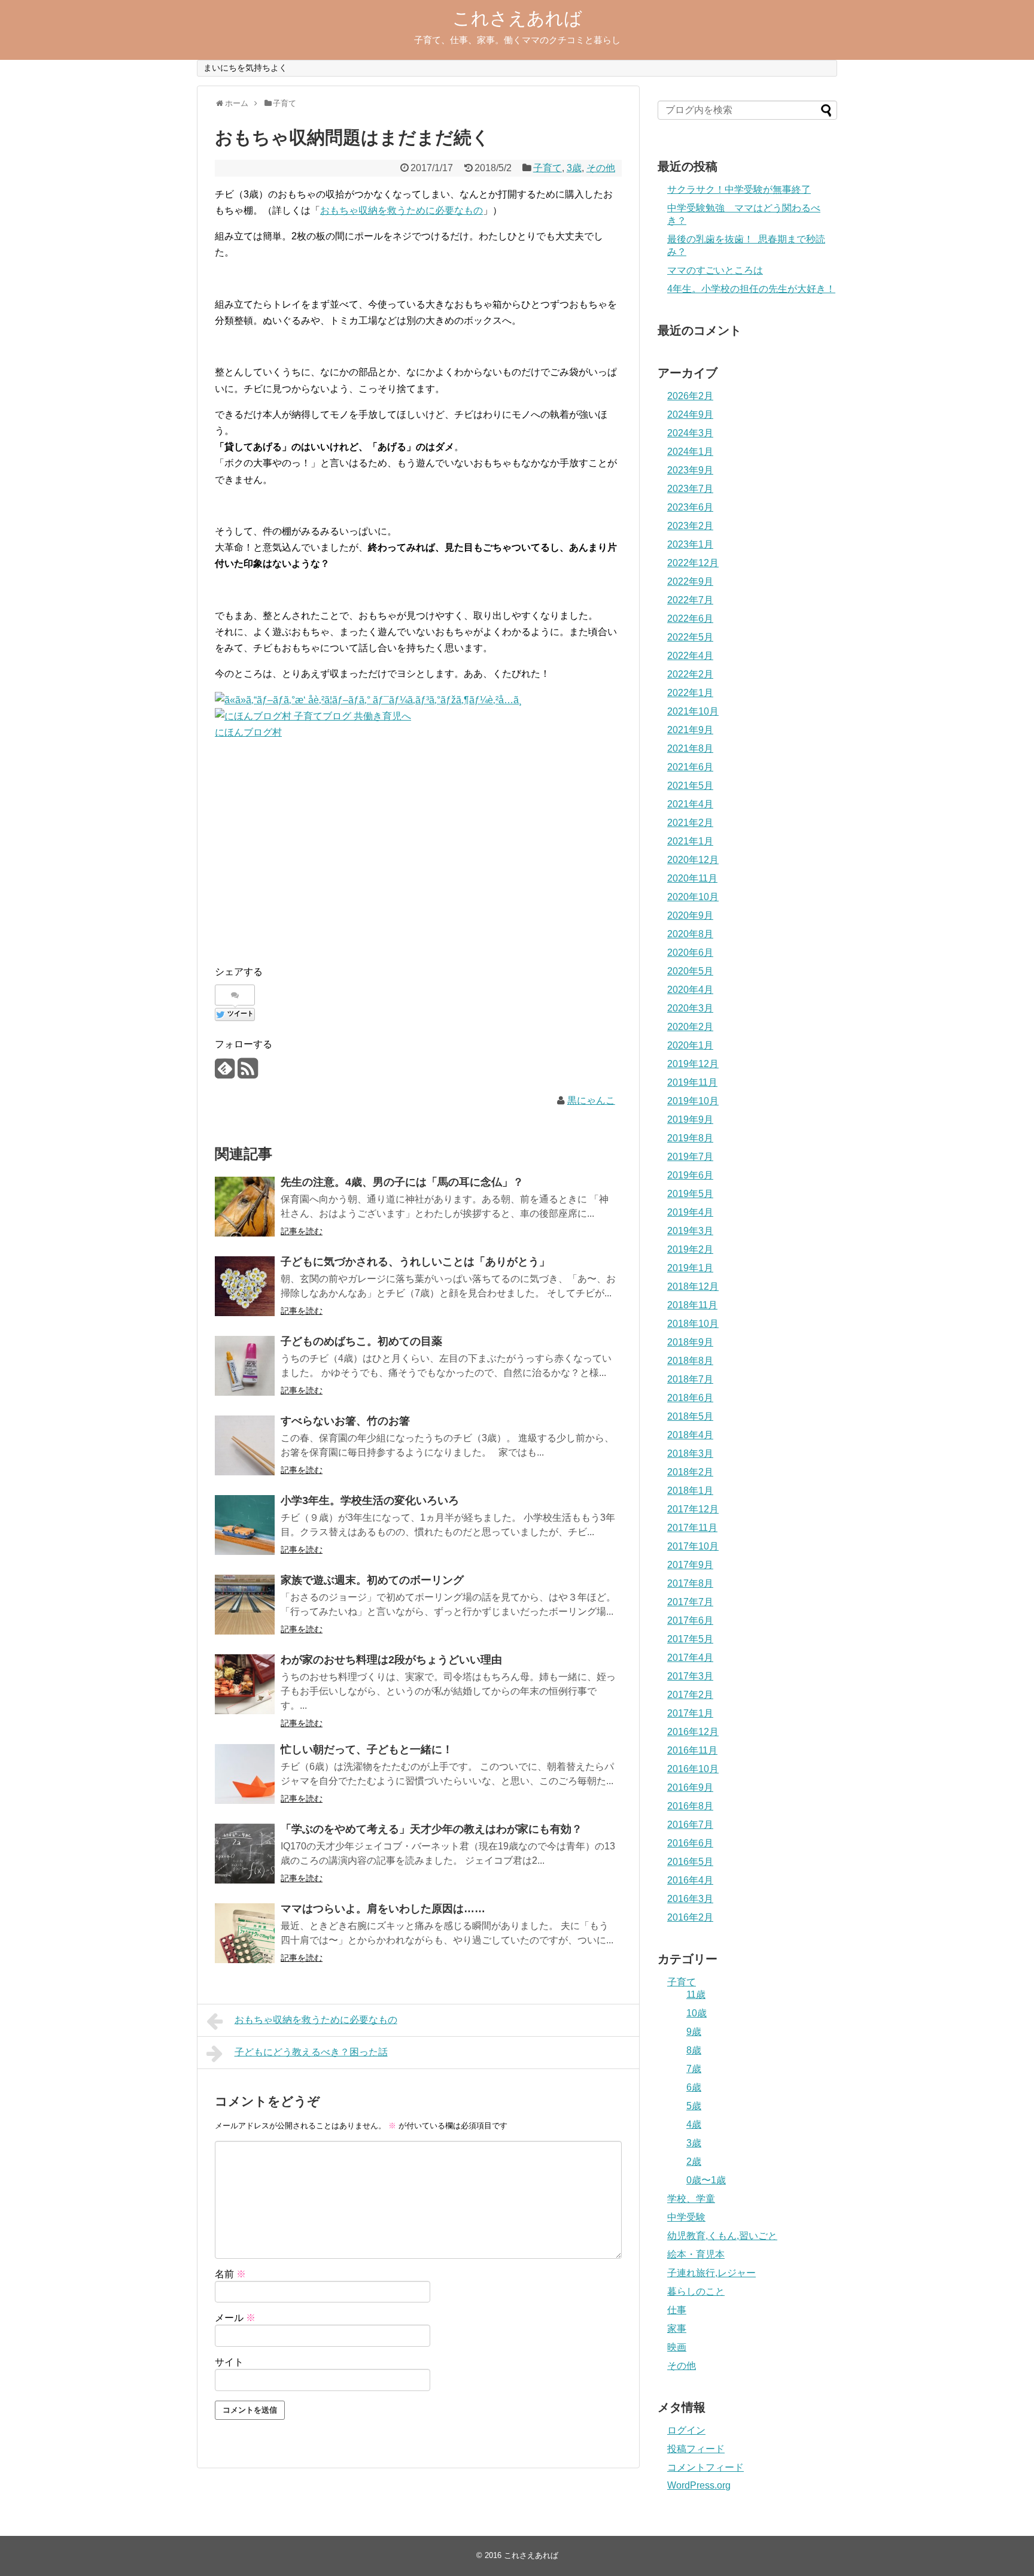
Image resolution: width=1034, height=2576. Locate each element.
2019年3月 (690, 1231)
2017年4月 (690, 1658)
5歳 (694, 2106)
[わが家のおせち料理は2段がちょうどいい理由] (245, 1684)
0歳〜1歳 (706, 2180)
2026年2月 (690, 396)
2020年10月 (693, 897)
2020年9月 (690, 915)
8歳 (694, 2050)
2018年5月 (690, 1416)
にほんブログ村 (248, 732)
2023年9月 (690, 470)
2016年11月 (692, 1750)
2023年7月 (690, 489)
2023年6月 (690, 507)
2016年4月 (690, 1880)
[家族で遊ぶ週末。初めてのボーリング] (245, 1605)
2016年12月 (693, 1732)
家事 (677, 2329)
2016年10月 (693, 1769)
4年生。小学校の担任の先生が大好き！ (751, 289)
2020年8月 (690, 934)
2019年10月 (693, 1101)
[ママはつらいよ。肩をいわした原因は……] (245, 1933)
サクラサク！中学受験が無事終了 (739, 189)
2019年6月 (690, 1175)
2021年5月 (690, 786)
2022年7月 (690, 600)
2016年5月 (690, 1862)
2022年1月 (690, 693)
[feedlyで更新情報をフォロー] (225, 1073)
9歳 (694, 2032)
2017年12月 (693, 1509)
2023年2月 (690, 526)
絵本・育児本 (696, 2254)
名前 (230, 2274)
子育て (548, 168)
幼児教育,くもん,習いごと (722, 2236)
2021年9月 (690, 730)
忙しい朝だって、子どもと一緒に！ (367, 1749)
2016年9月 (690, 1787)
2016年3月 (690, 1899)
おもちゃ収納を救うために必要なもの (402, 210)
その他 (601, 168)
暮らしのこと (696, 2291)
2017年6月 (690, 1620)
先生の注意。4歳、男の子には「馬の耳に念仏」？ (402, 1182)
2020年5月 (690, 971)
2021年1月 (690, 841)
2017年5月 (690, 1639)
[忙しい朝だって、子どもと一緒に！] (245, 1774)
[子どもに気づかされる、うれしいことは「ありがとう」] (245, 1286)
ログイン (686, 2430)
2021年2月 (690, 823)
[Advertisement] (305, 848)
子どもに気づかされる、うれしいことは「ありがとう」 (415, 1262)
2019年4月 (690, 1212)
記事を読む (302, 1231)
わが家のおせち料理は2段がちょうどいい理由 (391, 1660)
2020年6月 (690, 953)
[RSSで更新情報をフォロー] (247, 1073)
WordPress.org (699, 2485)
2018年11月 (692, 1305)
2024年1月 (690, 452)
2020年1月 (690, 1045)
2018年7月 (690, 1379)
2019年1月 (690, 1268)
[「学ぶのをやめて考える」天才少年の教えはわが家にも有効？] (245, 1854)
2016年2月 (690, 1917)
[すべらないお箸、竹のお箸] (245, 1445)
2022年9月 (690, 581)
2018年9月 (690, 1342)
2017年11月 (692, 1528)
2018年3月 (690, 1453)
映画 (677, 2347)
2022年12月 (693, 563)
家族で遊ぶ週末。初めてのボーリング (372, 1580)
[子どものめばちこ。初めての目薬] (245, 1366)
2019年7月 (690, 1157)
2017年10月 (693, 1546)
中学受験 (686, 2217)
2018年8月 (690, 1361)
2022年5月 (690, 637)
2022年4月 (690, 656)
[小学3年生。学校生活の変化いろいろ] (245, 1525)
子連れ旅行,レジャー (711, 2273)
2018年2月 (690, 1472)
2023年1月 (690, 544)
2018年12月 (693, 1287)
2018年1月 (690, 1491)
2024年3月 (690, 433)
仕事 (677, 2310)
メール (235, 2318)
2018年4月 (690, 1435)
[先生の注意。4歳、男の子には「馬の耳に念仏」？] (245, 1207)
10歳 (697, 2013)
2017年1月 (690, 1713)
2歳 (694, 2162)
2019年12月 (693, 1064)
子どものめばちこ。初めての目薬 (361, 1341)
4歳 (694, 2124)
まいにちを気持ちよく (245, 68)
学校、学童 (691, 2199)
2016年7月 (690, 1825)
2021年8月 (690, 748)
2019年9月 (690, 1120)
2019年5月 (690, 1194)
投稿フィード (696, 2449)
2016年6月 (690, 1843)
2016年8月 (690, 1806)
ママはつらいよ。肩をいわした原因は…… (383, 1909)
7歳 (694, 2069)
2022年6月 (690, 619)
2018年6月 (690, 1398)
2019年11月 (692, 1082)
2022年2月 (690, 674)
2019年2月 (690, 1249)
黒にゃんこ (591, 1100)
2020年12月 (693, 860)
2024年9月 (690, 414)
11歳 (696, 1995)
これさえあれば (517, 18)
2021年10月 (693, 711)
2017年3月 (690, 1676)
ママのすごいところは (715, 270)
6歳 (694, 2087)
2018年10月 (693, 1324)
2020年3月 (690, 1008)
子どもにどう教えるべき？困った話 (311, 2052)
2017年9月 (690, 1565)
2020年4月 (690, 990)
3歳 (574, 168)
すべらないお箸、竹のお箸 (345, 1421)
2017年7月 (690, 1602)
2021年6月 (690, 767)
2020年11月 (692, 878)
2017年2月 (690, 1695)
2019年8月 (690, 1138)
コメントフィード (705, 2467)
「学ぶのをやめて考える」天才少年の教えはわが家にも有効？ (431, 1829)
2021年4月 (690, 804)
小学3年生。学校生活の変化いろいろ (370, 1500)
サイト (229, 2362)
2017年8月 (690, 1583)
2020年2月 (690, 1027)
